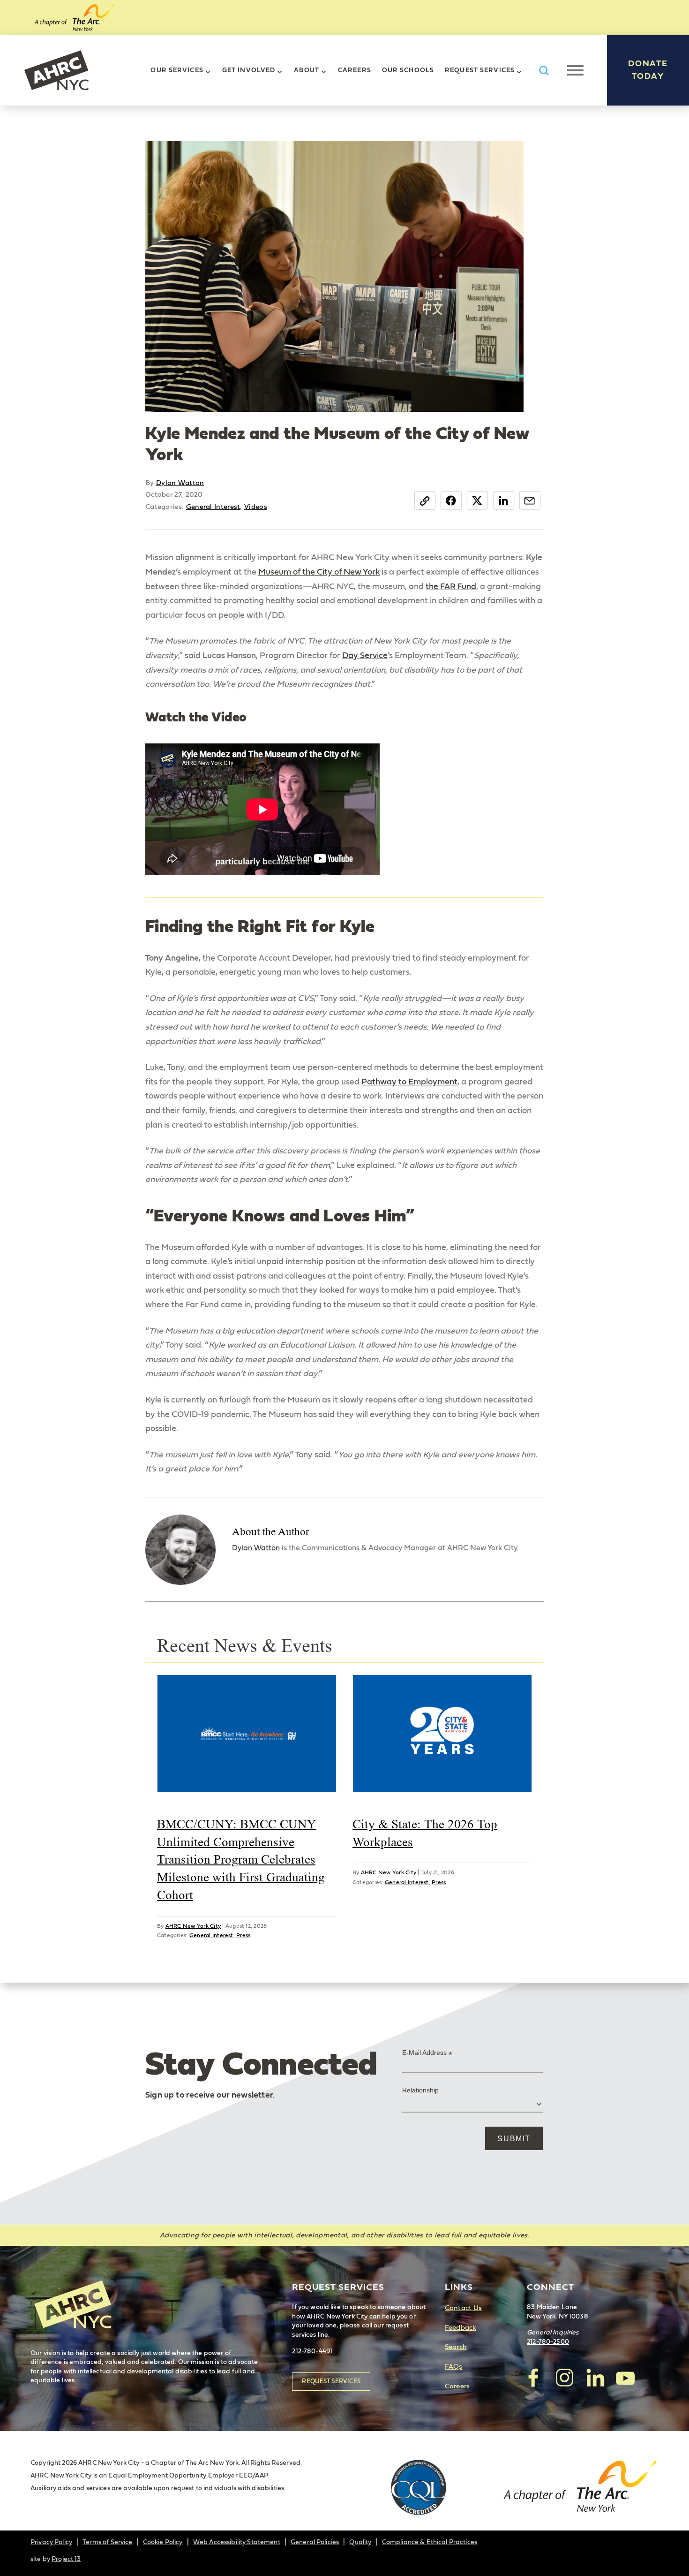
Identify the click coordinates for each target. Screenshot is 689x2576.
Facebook (451, 500)
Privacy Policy (51, 2542)
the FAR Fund (451, 587)
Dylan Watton (180, 483)
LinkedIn (504, 500)
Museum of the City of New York (319, 572)
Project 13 (66, 2559)
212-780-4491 (312, 2351)
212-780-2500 (548, 2342)
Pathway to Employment (409, 1082)
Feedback (461, 2328)
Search (456, 2347)
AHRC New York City (56, 70)
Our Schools (408, 70)
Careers (355, 70)
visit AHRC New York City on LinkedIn (595, 2378)
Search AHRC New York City (544, 71)
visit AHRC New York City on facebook (534, 2378)
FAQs (454, 2367)
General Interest (213, 507)
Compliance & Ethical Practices (430, 2542)
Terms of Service (107, 2542)
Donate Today (648, 70)
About (307, 70)
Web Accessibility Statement (237, 2542)
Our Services (177, 70)
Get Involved (249, 70)
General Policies (315, 2542)
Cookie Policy (163, 2542)
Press (243, 1935)
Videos (256, 507)
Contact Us (463, 2308)
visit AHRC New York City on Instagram (564, 2378)
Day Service (365, 656)
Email (530, 500)
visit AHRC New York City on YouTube (625, 2378)
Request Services (480, 70)
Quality (360, 2542)
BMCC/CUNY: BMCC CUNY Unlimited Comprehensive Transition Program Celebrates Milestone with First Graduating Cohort (241, 1860)
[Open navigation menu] (575, 70)
